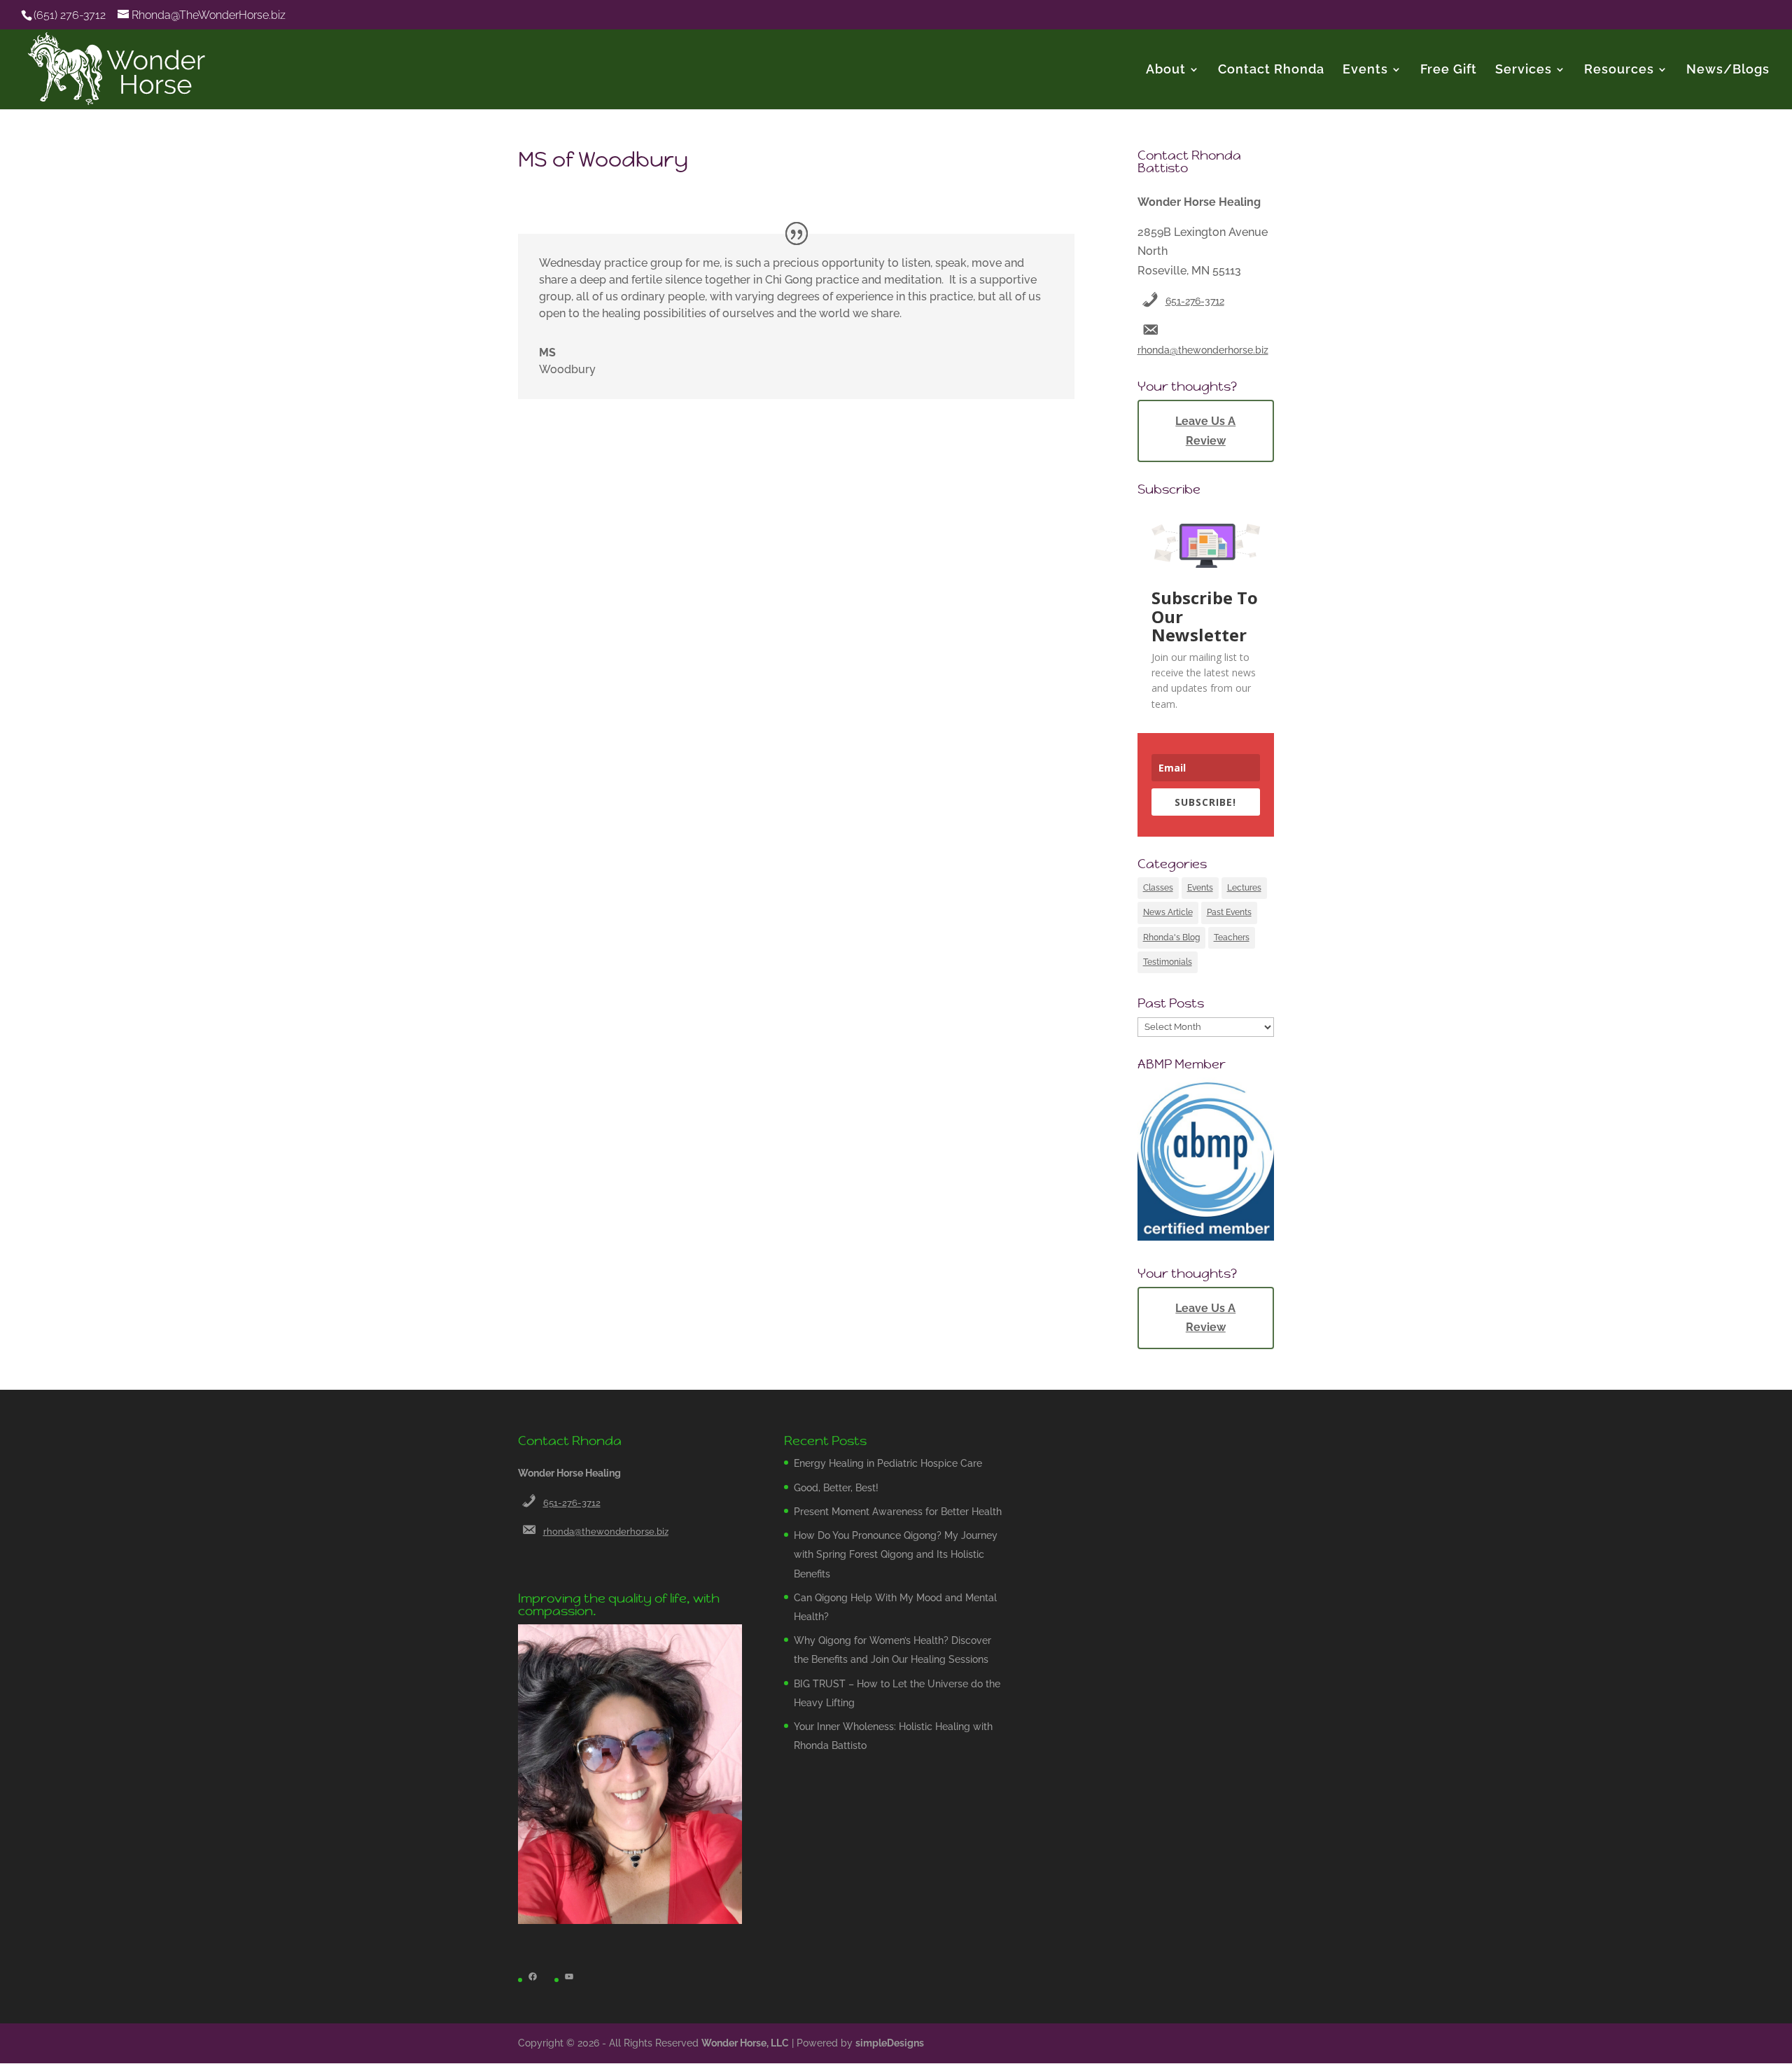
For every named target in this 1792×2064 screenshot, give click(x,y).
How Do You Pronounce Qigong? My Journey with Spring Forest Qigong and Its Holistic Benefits (896, 1554)
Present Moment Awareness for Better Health (898, 1512)
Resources (1619, 70)
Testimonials (1168, 962)
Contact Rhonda (1271, 70)
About (1166, 70)
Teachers (1232, 937)
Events (1365, 70)
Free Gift (1449, 70)
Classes (1158, 888)
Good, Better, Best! (836, 1488)
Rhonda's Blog (1171, 937)
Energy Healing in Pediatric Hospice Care (888, 1463)
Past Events (1229, 912)
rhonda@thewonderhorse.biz (1203, 350)
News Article (1168, 912)
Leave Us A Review (1205, 431)
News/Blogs (1728, 70)
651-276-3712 (1195, 301)
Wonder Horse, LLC (745, 2043)
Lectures (1244, 888)
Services (1524, 70)
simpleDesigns (890, 2043)
